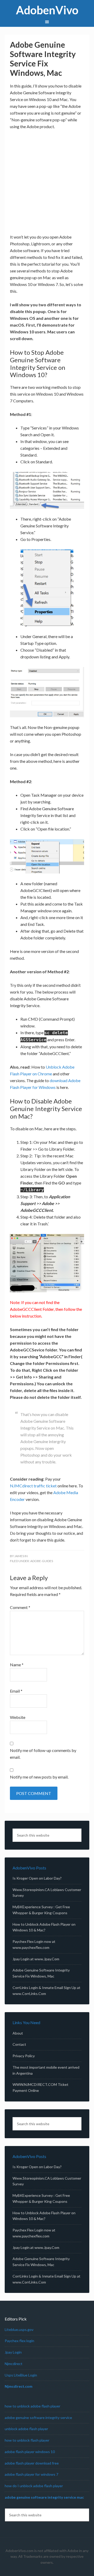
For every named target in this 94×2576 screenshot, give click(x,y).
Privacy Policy (24, 2056)
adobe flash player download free (32, 2463)
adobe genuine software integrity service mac (44, 2497)
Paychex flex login (19, 2341)
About (18, 2033)
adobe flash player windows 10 (30, 2452)
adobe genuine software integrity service (38, 2418)
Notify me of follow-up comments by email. (43, 1754)
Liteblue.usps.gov (19, 2329)
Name (17, 1665)
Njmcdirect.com (19, 2386)
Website (18, 1717)
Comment (20, 1607)
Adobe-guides (42, 1561)
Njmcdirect (14, 2364)
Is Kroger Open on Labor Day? (37, 1878)
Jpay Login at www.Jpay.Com (36, 1959)
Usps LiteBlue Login (21, 2375)
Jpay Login (13, 2352)
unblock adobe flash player (26, 2429)
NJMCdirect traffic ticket (33, 1486)
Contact (19, 2044)
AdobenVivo (47, 10)
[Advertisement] (47, 184)
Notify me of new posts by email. (39, 1777)
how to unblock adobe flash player (33, 2406)
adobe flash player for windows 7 (31, 2474)
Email (16, 1691)
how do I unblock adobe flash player (34, 2486)
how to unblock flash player (27, 2440)
